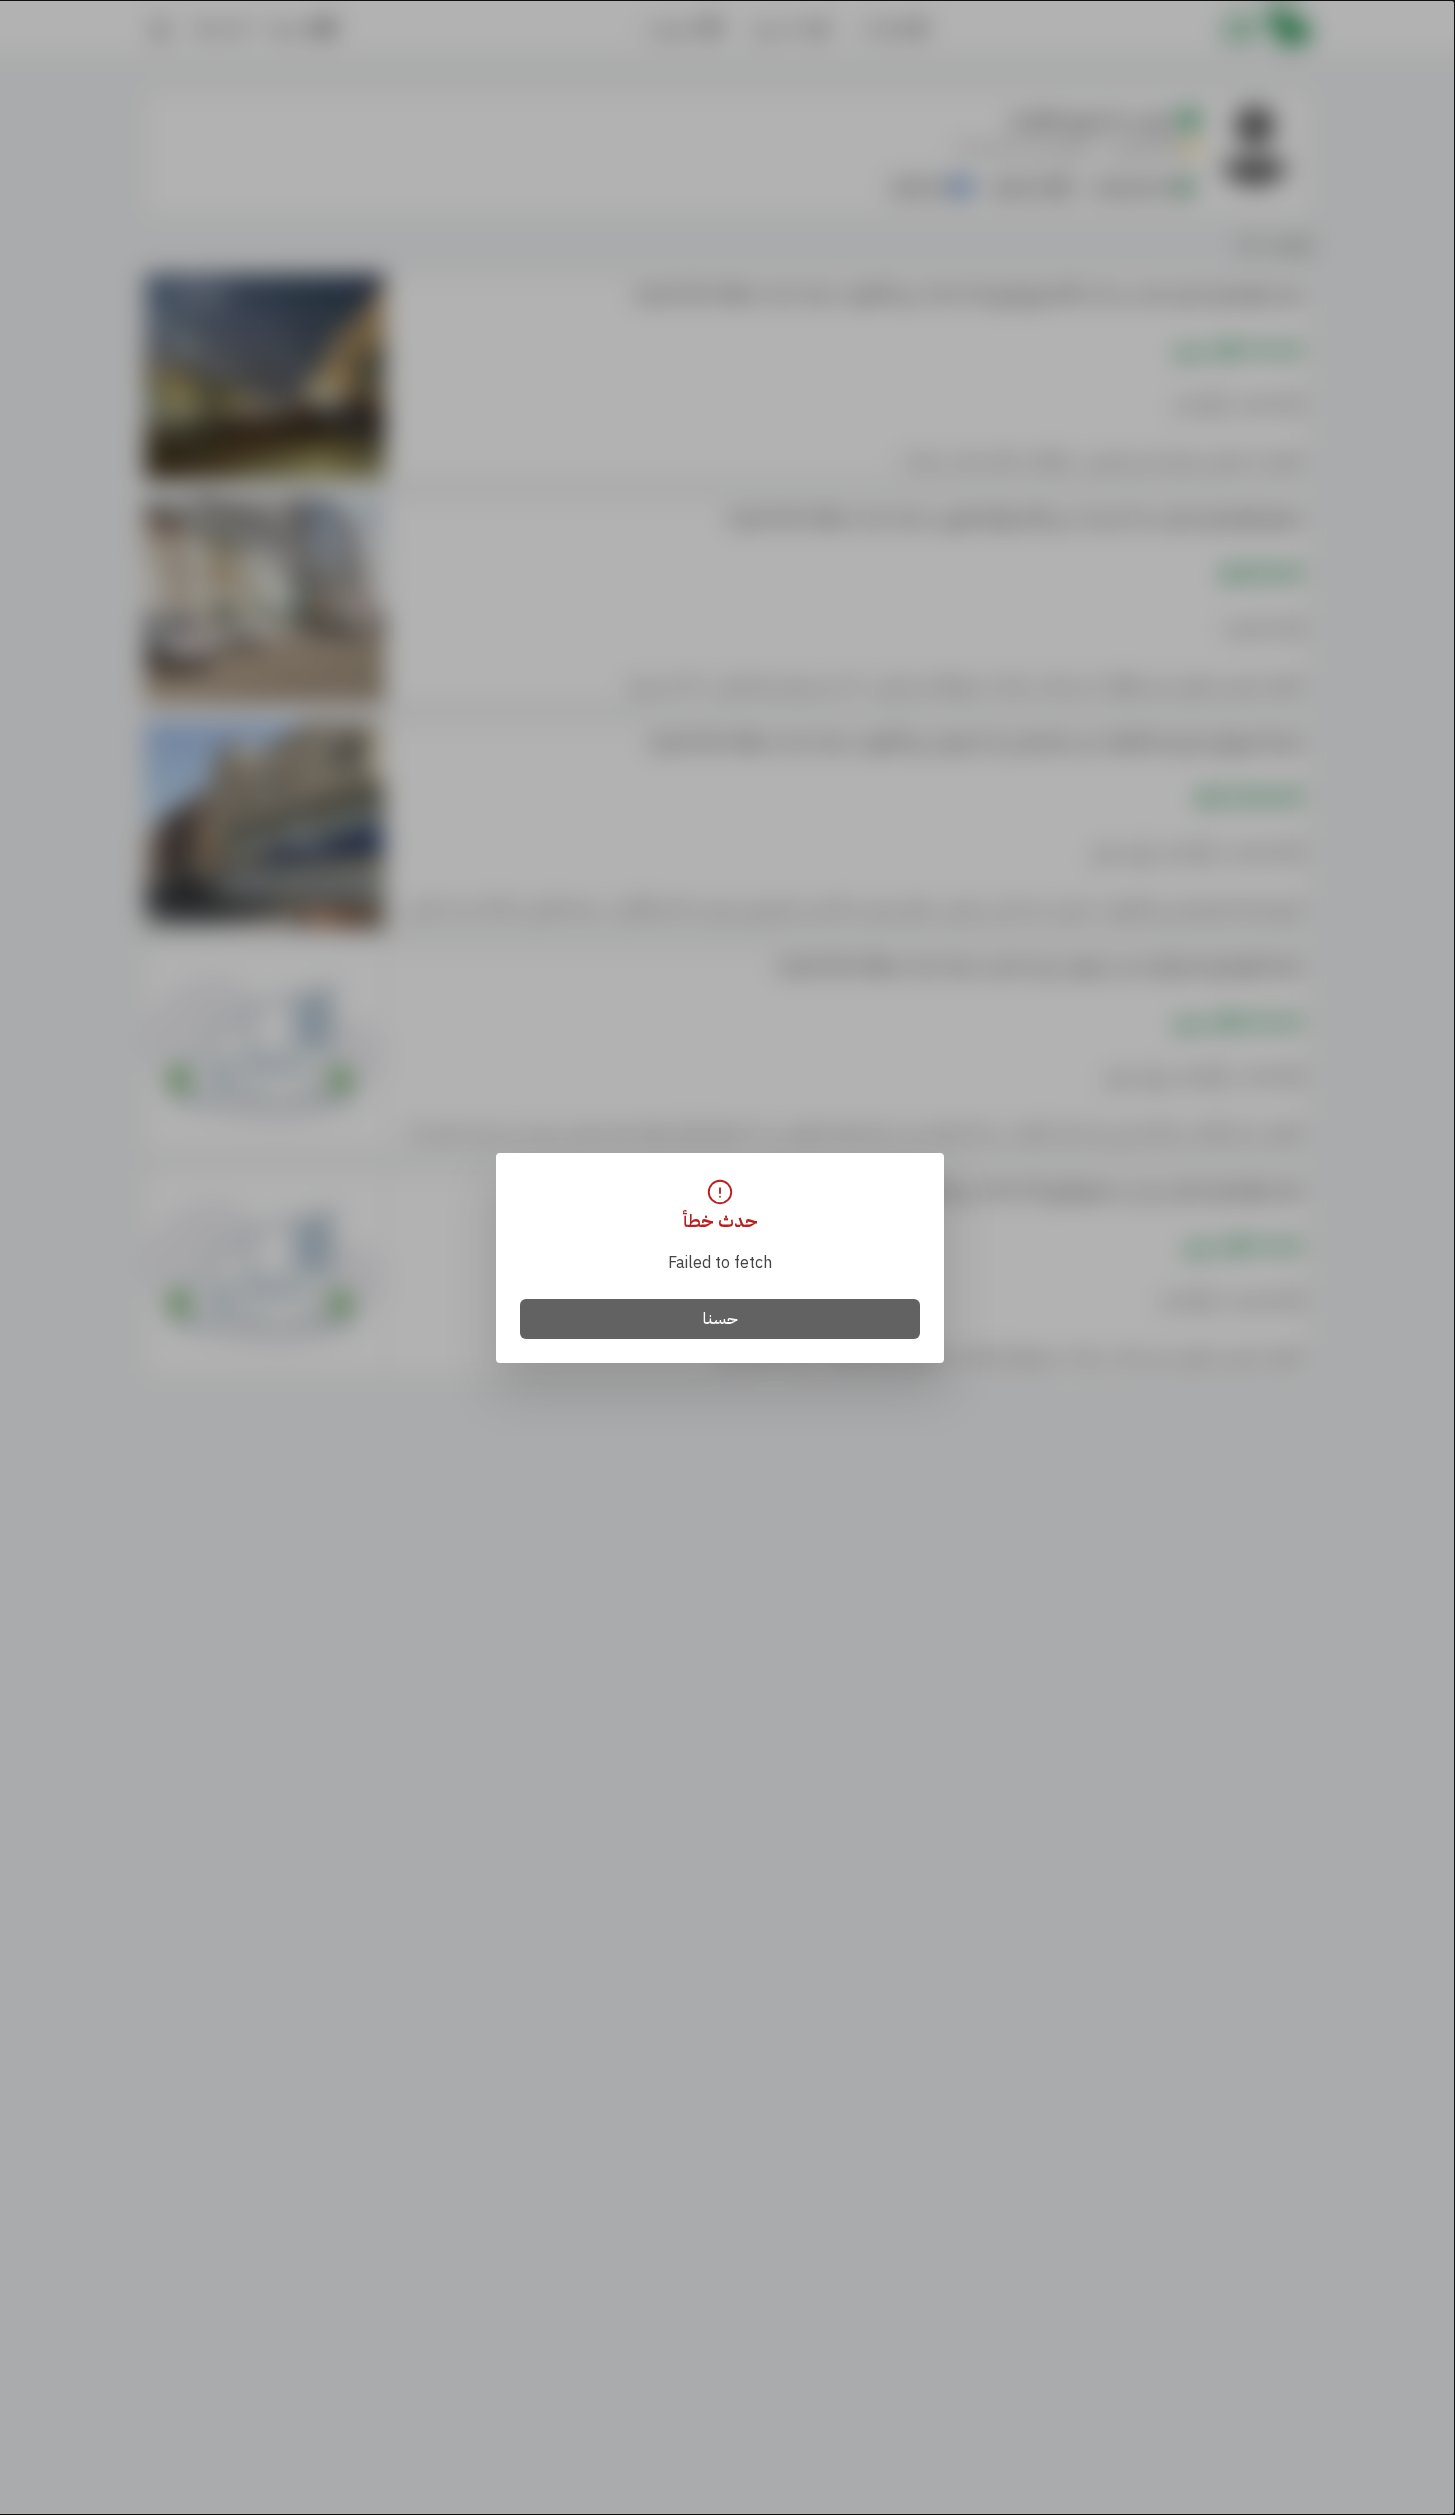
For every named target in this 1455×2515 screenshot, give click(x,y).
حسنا (720, 1319)
